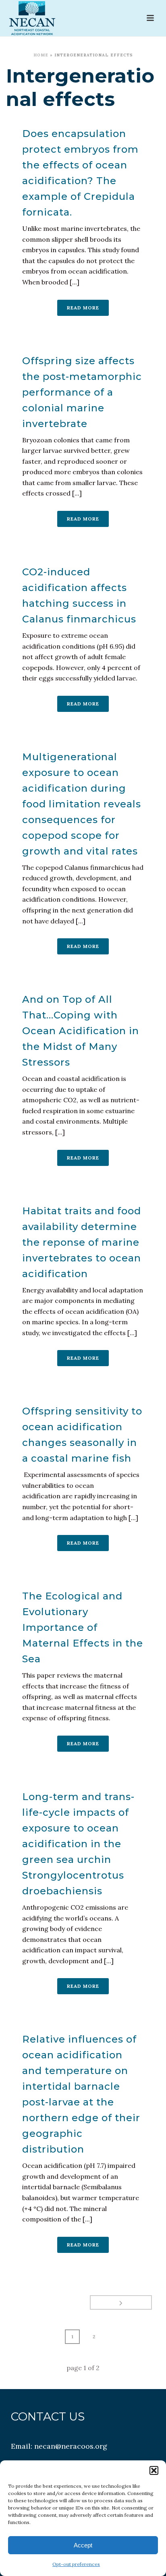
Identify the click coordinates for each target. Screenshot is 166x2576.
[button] (154, 2470)
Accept (83, 2545)
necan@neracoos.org (71, 2446)
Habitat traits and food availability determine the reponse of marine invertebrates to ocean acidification (82, 1242)
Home (41, 55)
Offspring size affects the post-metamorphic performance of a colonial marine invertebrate (82, 392)
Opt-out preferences (76, 2564)
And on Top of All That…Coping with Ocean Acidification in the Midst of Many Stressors (81, 1031)
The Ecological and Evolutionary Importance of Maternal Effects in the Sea (83, 1627)
